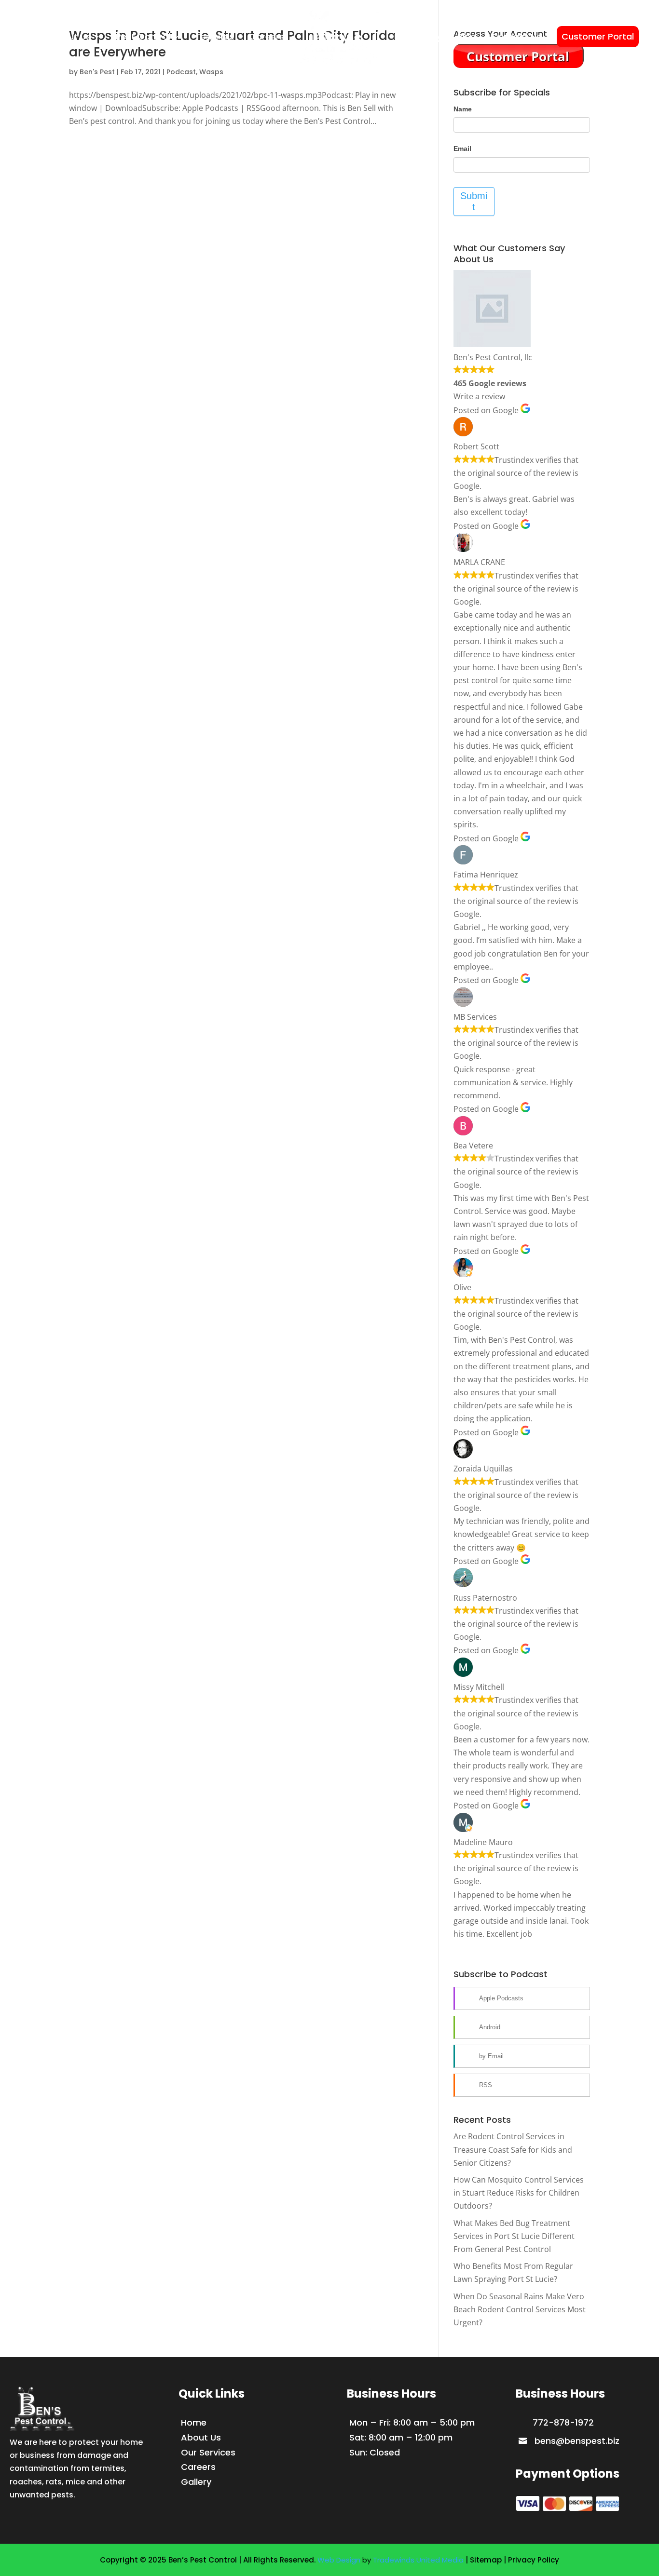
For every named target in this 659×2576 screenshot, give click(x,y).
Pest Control (143, 36)
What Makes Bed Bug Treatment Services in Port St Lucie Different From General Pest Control (514, 2236)
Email (462, 148)
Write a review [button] (479, 396)
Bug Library (418, 36)
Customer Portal (598, 36)
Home (22, 36)
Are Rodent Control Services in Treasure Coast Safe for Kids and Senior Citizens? (513, 2149)
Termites (215, 36)
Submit (474, 201)
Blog (467, 36)
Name (463, 109)
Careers (267, 36)
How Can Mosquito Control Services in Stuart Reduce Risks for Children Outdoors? (519, 2193)
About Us (71, 36)
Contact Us (516, 36)
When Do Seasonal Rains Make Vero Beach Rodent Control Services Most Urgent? (520, 2309)
